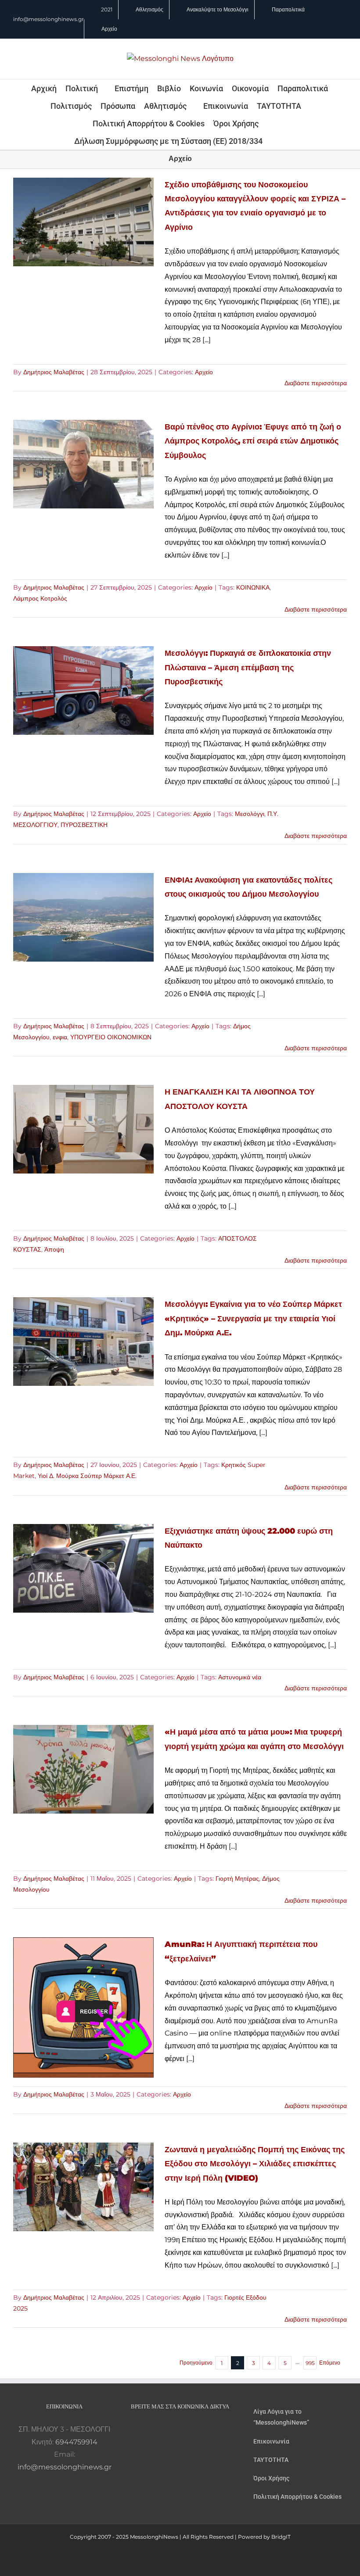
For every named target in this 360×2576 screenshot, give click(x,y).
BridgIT (281, 2537)
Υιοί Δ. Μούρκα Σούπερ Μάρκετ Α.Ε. (87, 1476)
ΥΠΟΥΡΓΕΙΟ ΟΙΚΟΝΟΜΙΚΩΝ (111, 1037)
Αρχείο (204, 372)
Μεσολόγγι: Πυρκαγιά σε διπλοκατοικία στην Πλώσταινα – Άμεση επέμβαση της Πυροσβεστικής (248, 667)
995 (310, 2363)
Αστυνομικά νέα (240, 1677)
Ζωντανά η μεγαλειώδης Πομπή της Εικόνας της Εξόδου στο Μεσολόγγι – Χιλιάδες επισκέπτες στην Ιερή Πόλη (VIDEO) (255, 2164)
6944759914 (76, 2442)
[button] (274, 141)
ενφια (60, 1037)
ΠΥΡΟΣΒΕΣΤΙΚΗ (84, 825)
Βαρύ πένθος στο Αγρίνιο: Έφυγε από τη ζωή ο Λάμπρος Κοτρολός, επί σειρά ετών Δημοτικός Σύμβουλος (253, 441)
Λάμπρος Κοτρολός (40, 598)
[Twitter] (192, 2429)
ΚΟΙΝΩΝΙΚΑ (253, 587)
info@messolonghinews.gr (49, 19)
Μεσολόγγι (250, 814)
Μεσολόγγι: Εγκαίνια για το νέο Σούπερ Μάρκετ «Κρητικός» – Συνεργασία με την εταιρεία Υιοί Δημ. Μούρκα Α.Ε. (253, 1318)
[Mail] (204, 2429)
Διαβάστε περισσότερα (316, 383)
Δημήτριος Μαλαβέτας (54, 372)
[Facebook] (168, 2429)
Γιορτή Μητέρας (237, 1878)
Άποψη (54, 1249)
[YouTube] (156, 2429)
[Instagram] (180, 2429)
